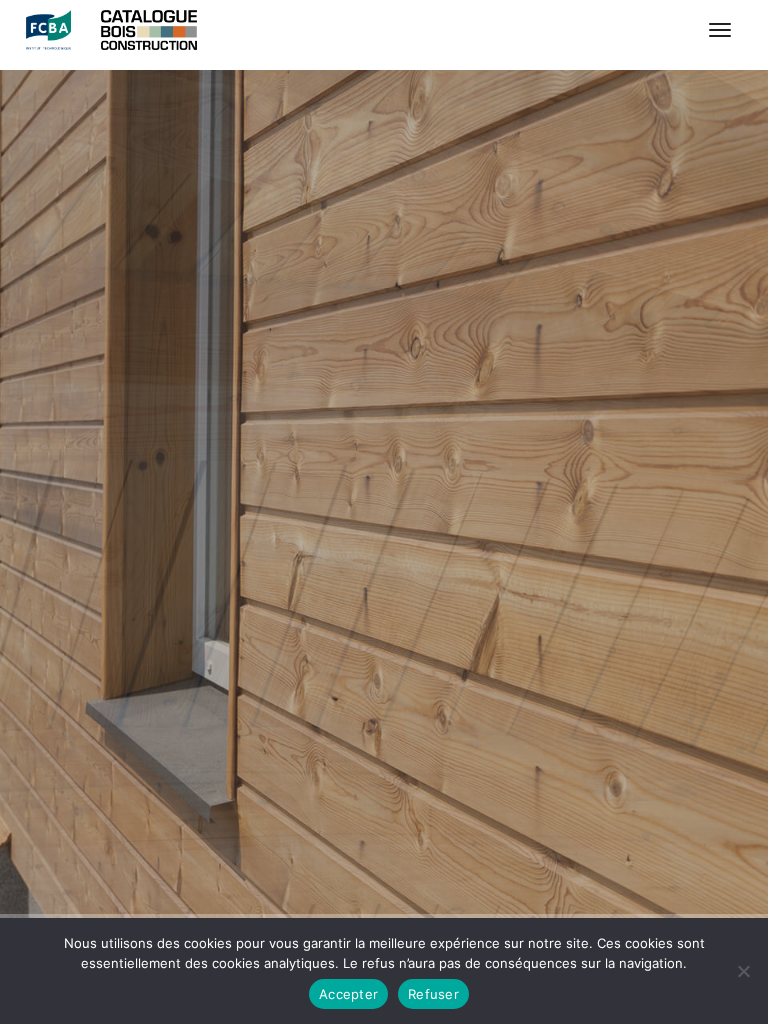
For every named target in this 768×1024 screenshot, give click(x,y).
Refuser (433, 994)
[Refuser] (743, 971)
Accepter (348, 994)
